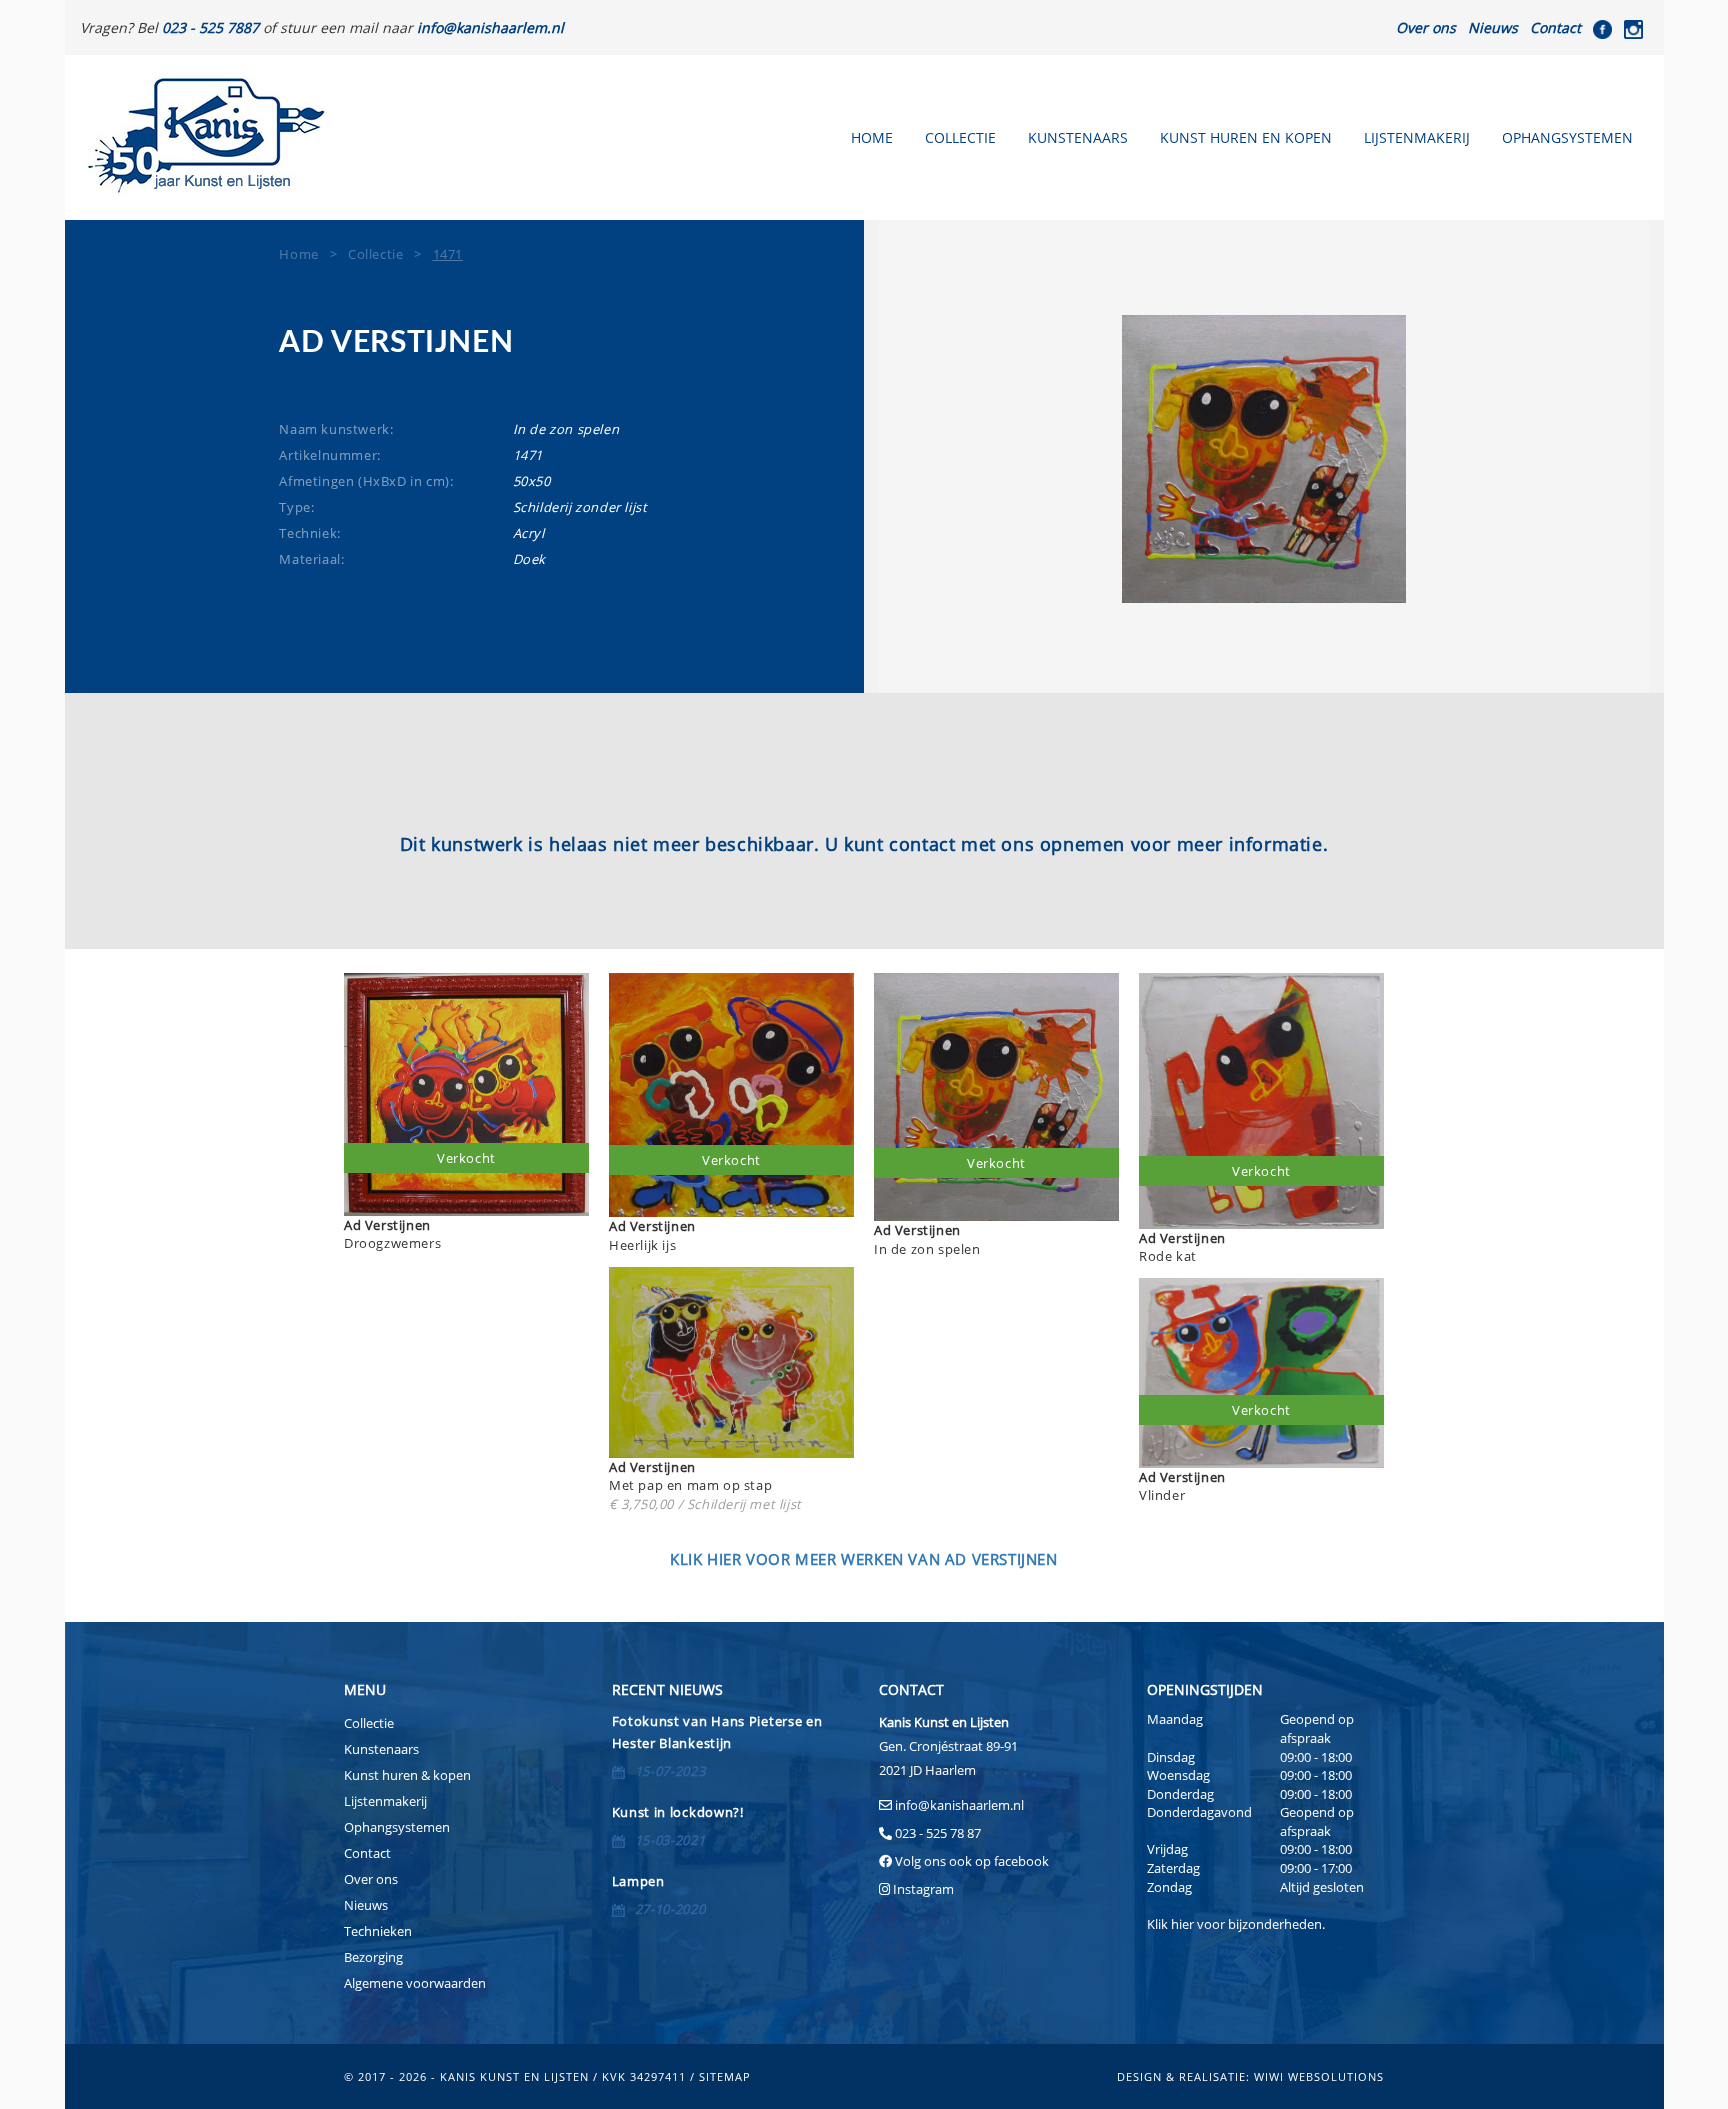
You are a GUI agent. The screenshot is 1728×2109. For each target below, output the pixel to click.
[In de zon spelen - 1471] (1264, 459)
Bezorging (373, 1957)
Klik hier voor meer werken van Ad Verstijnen (863, 1559)
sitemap (725, 2076)
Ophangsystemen (1567, 137)
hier (1182, 1924)
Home (872, 137)
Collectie (960, 137)
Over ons (1426, 27)
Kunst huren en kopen (1246, 137)
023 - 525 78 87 (938, 1833)
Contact (1555, 27)
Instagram (923, 1889)
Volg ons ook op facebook (970, 1861)
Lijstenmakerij (1417, 137)
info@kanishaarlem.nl (959, 1805)
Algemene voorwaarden (415, 1983)
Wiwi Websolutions (1319, 2076)
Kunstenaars (1078, 137)
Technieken (378, 1931)
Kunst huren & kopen (407, 1775)
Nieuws (1493, 27)
